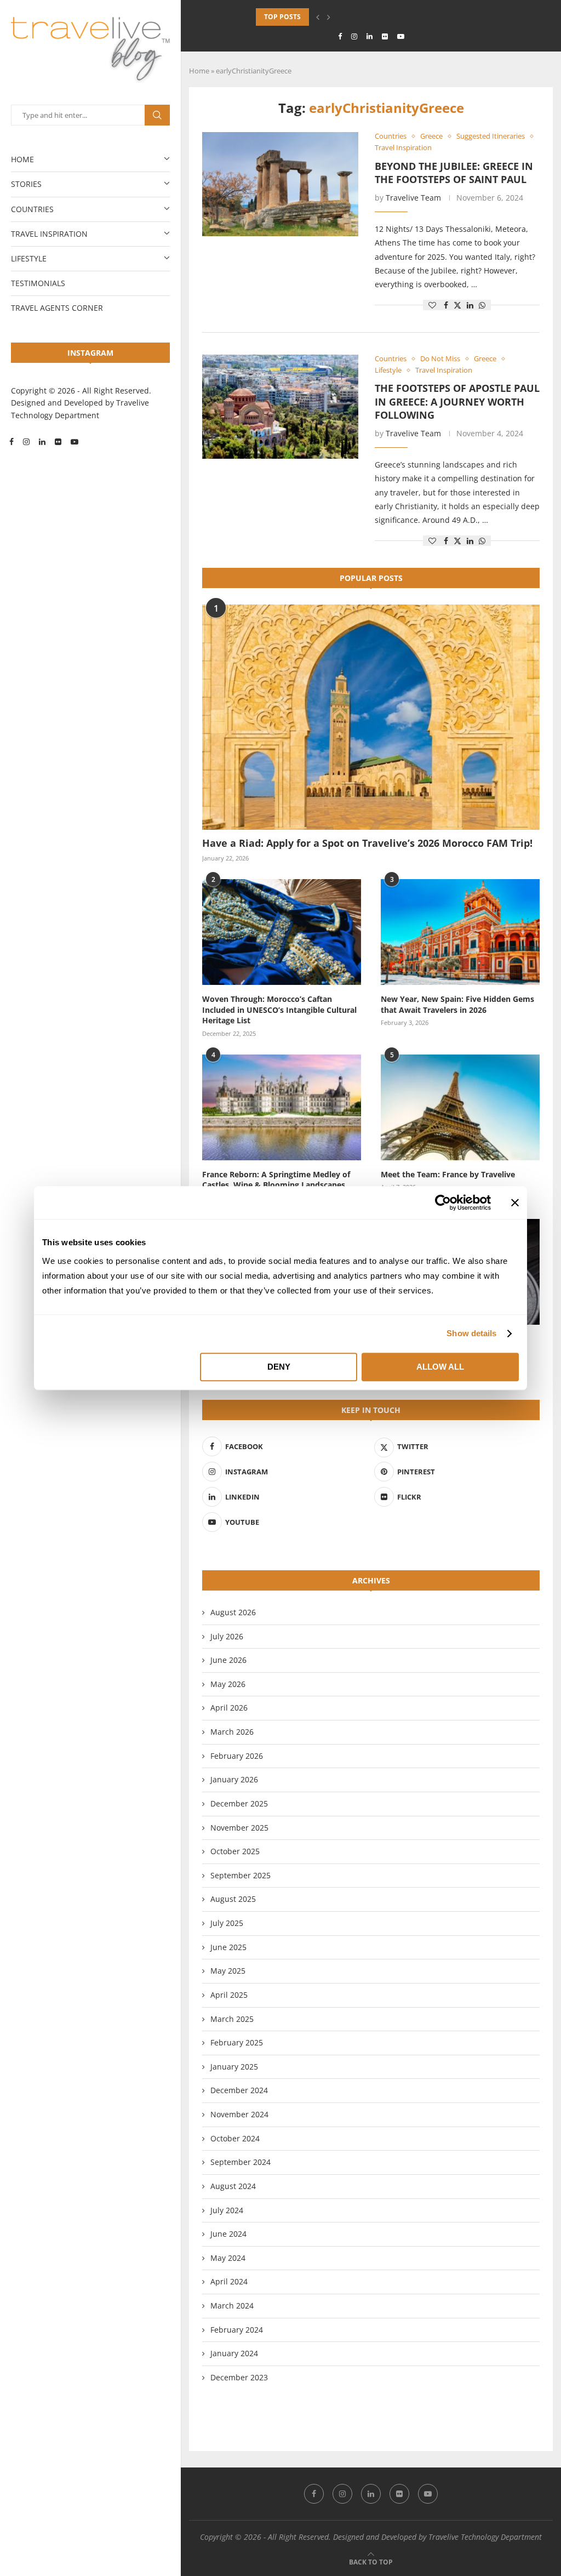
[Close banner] (515, 1202)
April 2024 (229, 2281)
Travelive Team (413, 198)
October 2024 (235, 2138)
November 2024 (239, 2114)
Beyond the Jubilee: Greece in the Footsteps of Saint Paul (454, 173)
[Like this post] (432, 305)
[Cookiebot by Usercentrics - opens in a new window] (443, 1202)
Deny (279, 1367)
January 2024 (234, 2353)
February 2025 (237, 2042)
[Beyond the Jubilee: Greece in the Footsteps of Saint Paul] (280, 184)
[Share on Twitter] (457, 305)
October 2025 (235, 1851)
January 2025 (234, 2067)
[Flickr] (58, 442)
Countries (32, 209)
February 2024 (237, 2330)
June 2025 (228, 1947)
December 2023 (239, 2377)
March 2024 (232, 2306)
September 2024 (241, 2162)
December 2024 (239, 2090)
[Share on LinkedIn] (470, 305)
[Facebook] (12, 442)
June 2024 (228, 2234)
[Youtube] (75, 442)
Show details (471, 1333)
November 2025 (239, 1828)
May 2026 (228, 1684)
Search (157, 115)
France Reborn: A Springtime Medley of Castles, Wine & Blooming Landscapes (276, 1180)
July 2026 (227, 1636)
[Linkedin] (42, 442)
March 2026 (232, 1732)
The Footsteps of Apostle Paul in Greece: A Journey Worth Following (457, 401)
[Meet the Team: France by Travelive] (460, 1107)
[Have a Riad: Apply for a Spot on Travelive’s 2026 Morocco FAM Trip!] (371, 717)
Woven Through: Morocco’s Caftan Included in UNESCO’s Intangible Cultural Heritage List (279, 1010)
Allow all (440, 1367)
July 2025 (227, 1923)
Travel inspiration (49, 234)
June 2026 (228, 1660)
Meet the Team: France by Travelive (448, 1174)
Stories (26, 184)
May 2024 (228, 2258)
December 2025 (239, 1803)
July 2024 (227, 2210)
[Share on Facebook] (446, 305)
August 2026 (233, 1612)
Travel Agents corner (57, 308)
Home (22, 159)
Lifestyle (29, 258)
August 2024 (233, 2186)
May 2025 (228, 1971)
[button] (318, 17)
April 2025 (229, 1995)
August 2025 (233, 1899)
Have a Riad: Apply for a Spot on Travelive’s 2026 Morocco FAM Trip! (367, 843)
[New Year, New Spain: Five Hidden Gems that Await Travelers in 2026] (460, 932)
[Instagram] (26, 442)
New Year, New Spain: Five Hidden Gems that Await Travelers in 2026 (457, 1004)
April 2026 (229, 1708)
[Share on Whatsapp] (482, 305)
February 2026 (237, 1756)
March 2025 (232, 2019)
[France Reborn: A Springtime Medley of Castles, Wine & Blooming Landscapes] (282, 1107)
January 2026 (234, 1779)
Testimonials (38, 283)
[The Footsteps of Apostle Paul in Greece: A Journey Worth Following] (280, 407)
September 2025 (241, 1875)
